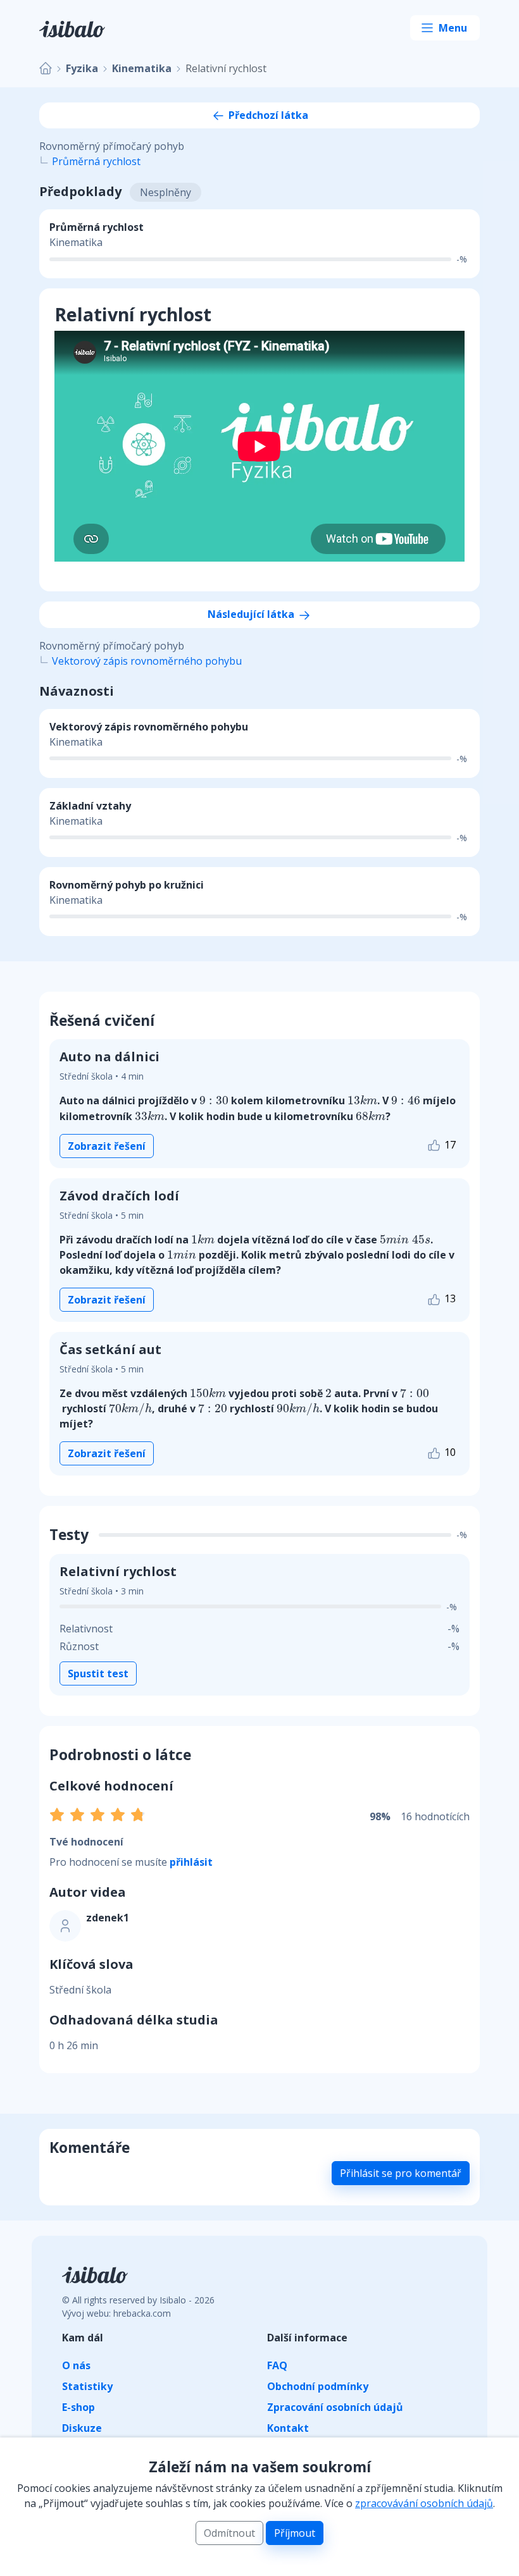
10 (449, 1452)
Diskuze (82, 2428)
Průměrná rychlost (96, 161)
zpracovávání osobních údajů (424, 2503)
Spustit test (98, 1673)
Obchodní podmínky (318, 2386)
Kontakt (288, 2428)
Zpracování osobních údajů (335, 2407)
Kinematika (142, 68)
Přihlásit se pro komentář (401, 2173)
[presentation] (214, 1100)
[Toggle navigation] (445, 28)
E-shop (78, 2407)
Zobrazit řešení (107, 1146)
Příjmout (295, 2533)
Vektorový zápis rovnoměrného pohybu (147, 661)
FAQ (277, 2365)
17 (449, 1145)
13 (449, 1298)
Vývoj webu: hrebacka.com (116, 2313)
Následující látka (252, 614)
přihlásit (191, 1862)
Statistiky (87, 2386)
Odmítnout (229, 2533)
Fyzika (82, 68)
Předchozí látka (267, 115)
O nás (76, 2365)
